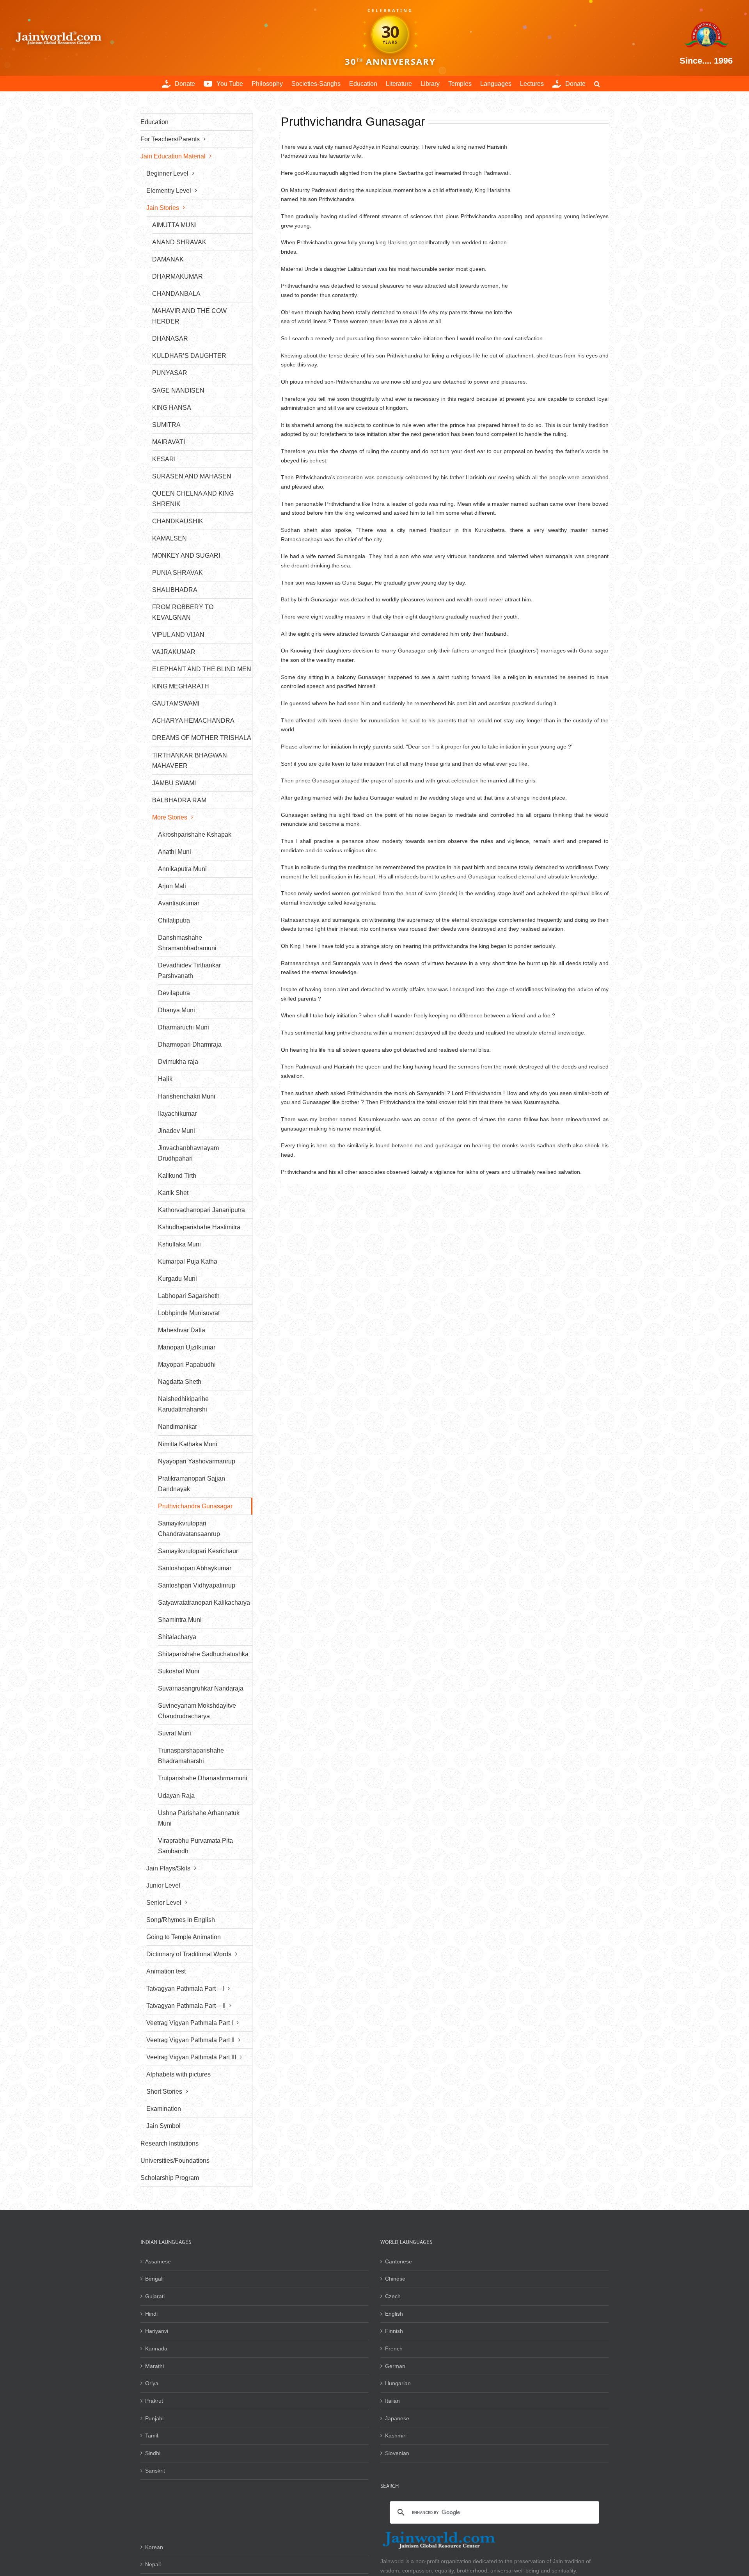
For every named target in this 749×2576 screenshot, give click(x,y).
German (395, 2366)
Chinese (395, 2279)
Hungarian (398, 2383)
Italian (392, 2401)
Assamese (158, 2261)
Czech (393, 2296)
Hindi (151, 2314)
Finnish (394, 2331)
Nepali (153, 2564)
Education (154, 122)
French (394, 2348)
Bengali (154, 2279)
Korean (154, 2547)
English (394, 2314)
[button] (597, 84)
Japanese (397, 2418)
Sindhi (153, 2453)
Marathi (154, 2366)
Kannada (156, 2348)
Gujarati (155, 2296)
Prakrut (154, 2401)
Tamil (152, 2436)
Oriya (152, 2383)
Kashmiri (396, 2436)
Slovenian (397, 2453)
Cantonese (398, 2261)
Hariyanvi (157, 2331)
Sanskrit (155, 2471)
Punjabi (154, 2418)
